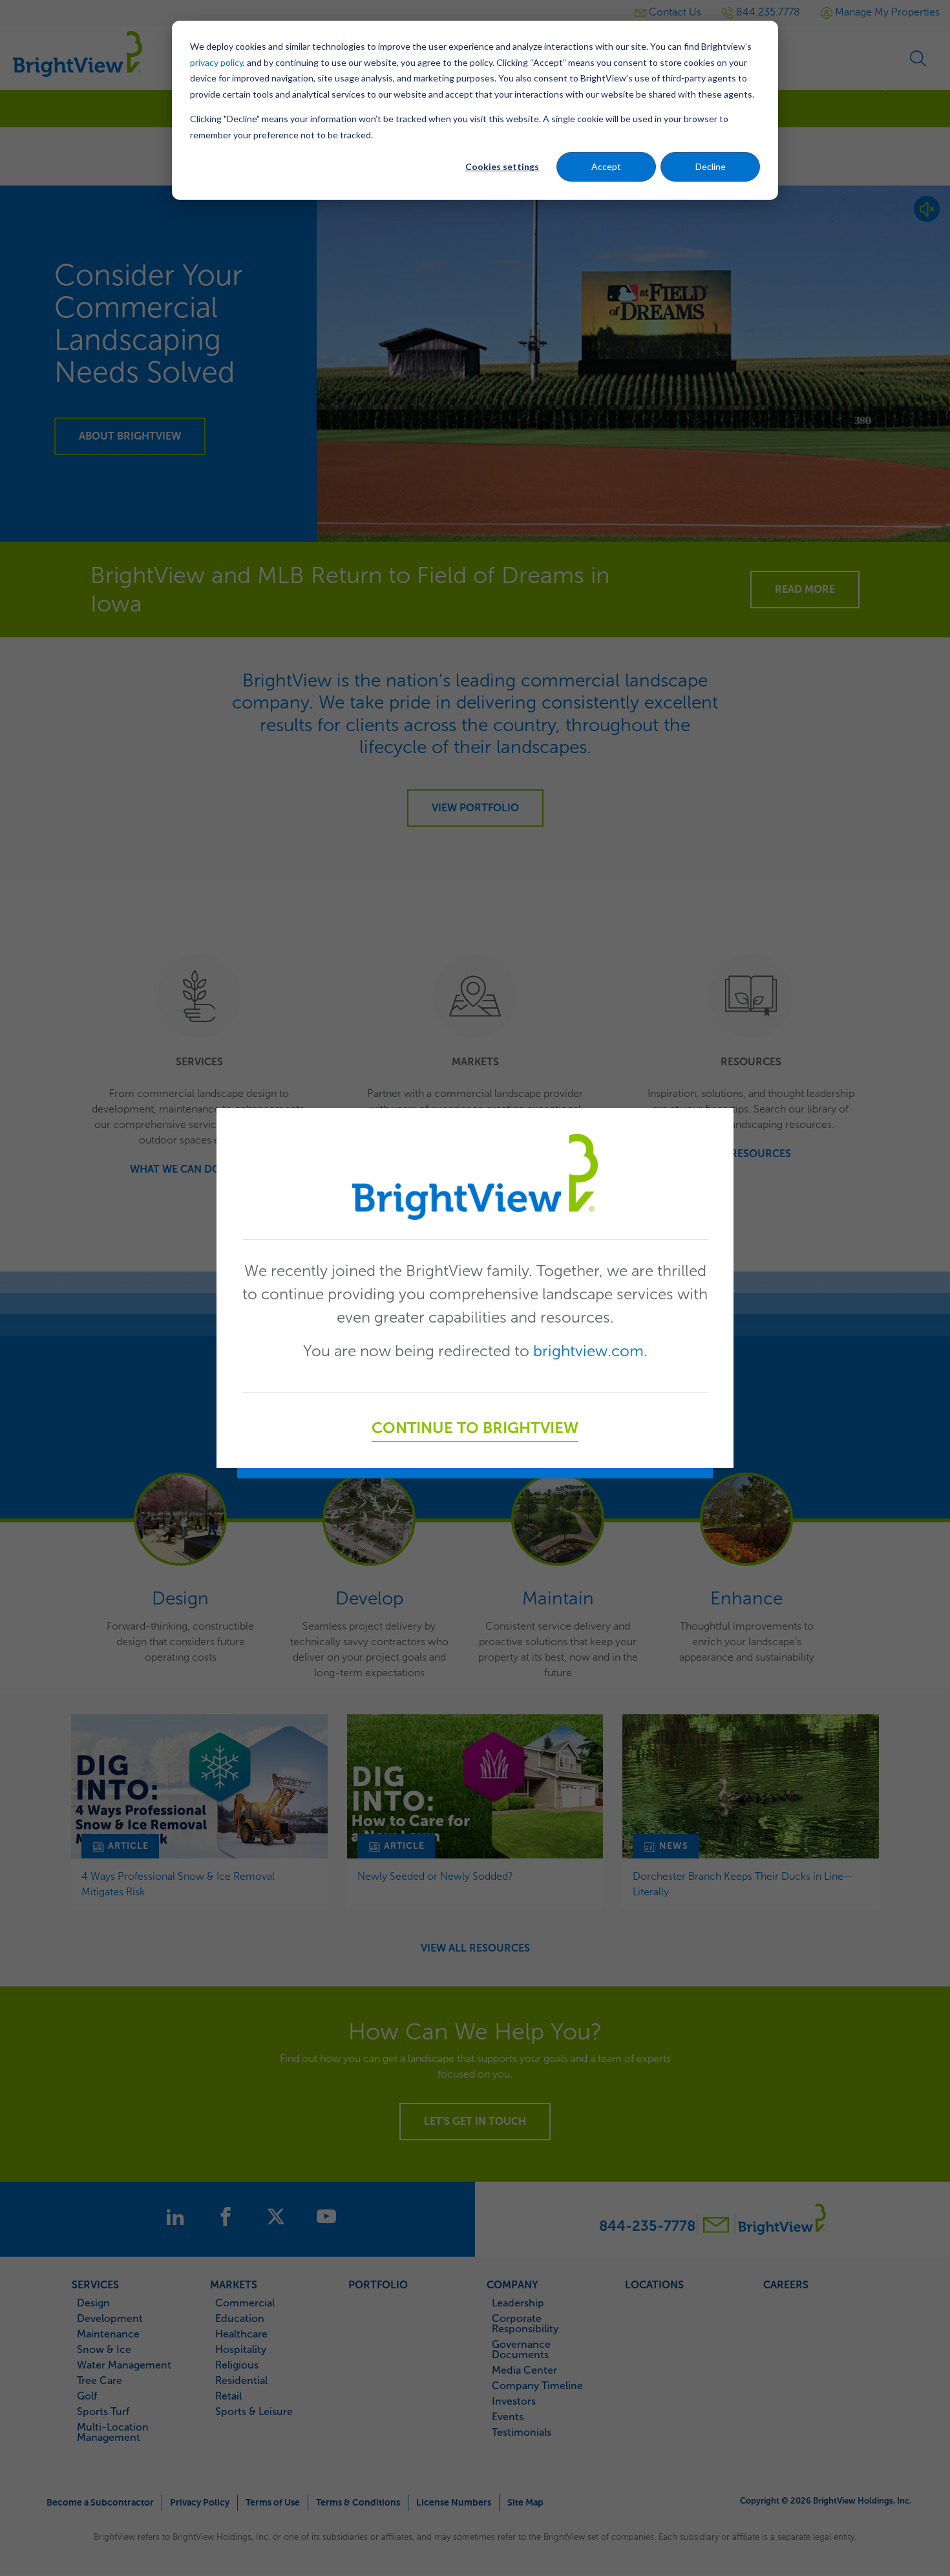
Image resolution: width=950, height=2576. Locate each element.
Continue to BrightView (475, 1428)
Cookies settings (502, 166)
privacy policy (216, 62)
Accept (606, 166)
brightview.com (588, 1351)
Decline (711, 166)
